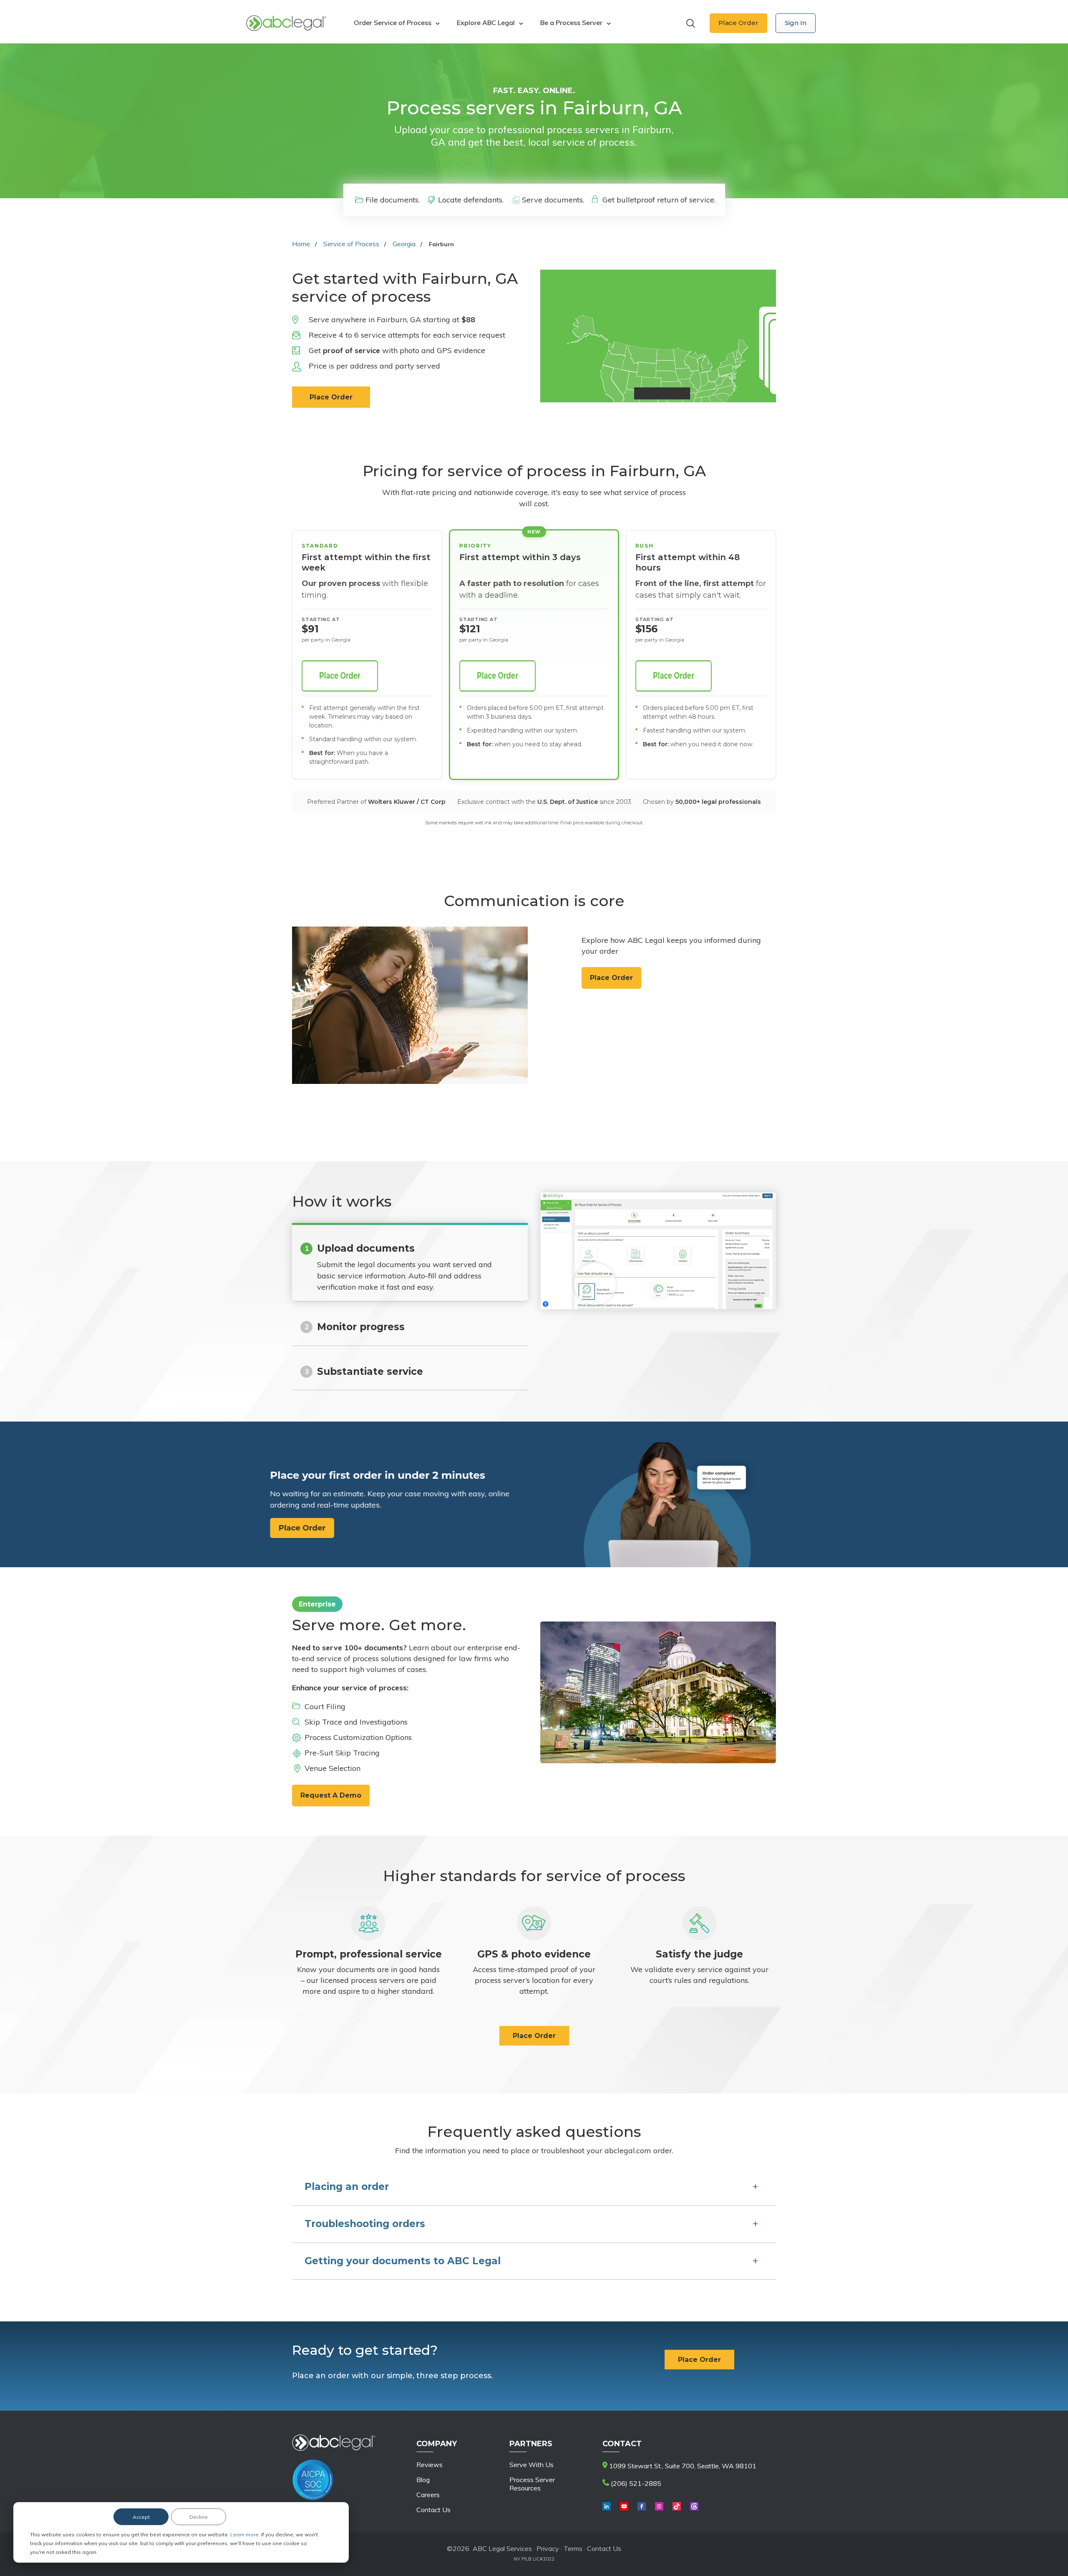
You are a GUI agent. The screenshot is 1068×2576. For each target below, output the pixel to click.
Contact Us (604, 2548)
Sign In (796, 23)
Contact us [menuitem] (433, 2510)
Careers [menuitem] (428, 2495)
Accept (141, 2517)
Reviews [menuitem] (429, 2465)
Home (301, 244)
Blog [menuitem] (423, 2480)
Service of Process (351, 244)
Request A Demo (331, 1795)
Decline (199, 2517)
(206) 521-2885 (635, 2483)
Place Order (738, 23)
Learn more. (246, 2534)
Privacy (549, 2548)
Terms (573, 2548)
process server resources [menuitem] (532, 2484)
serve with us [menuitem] (531, 2465)
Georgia (404, 244)
